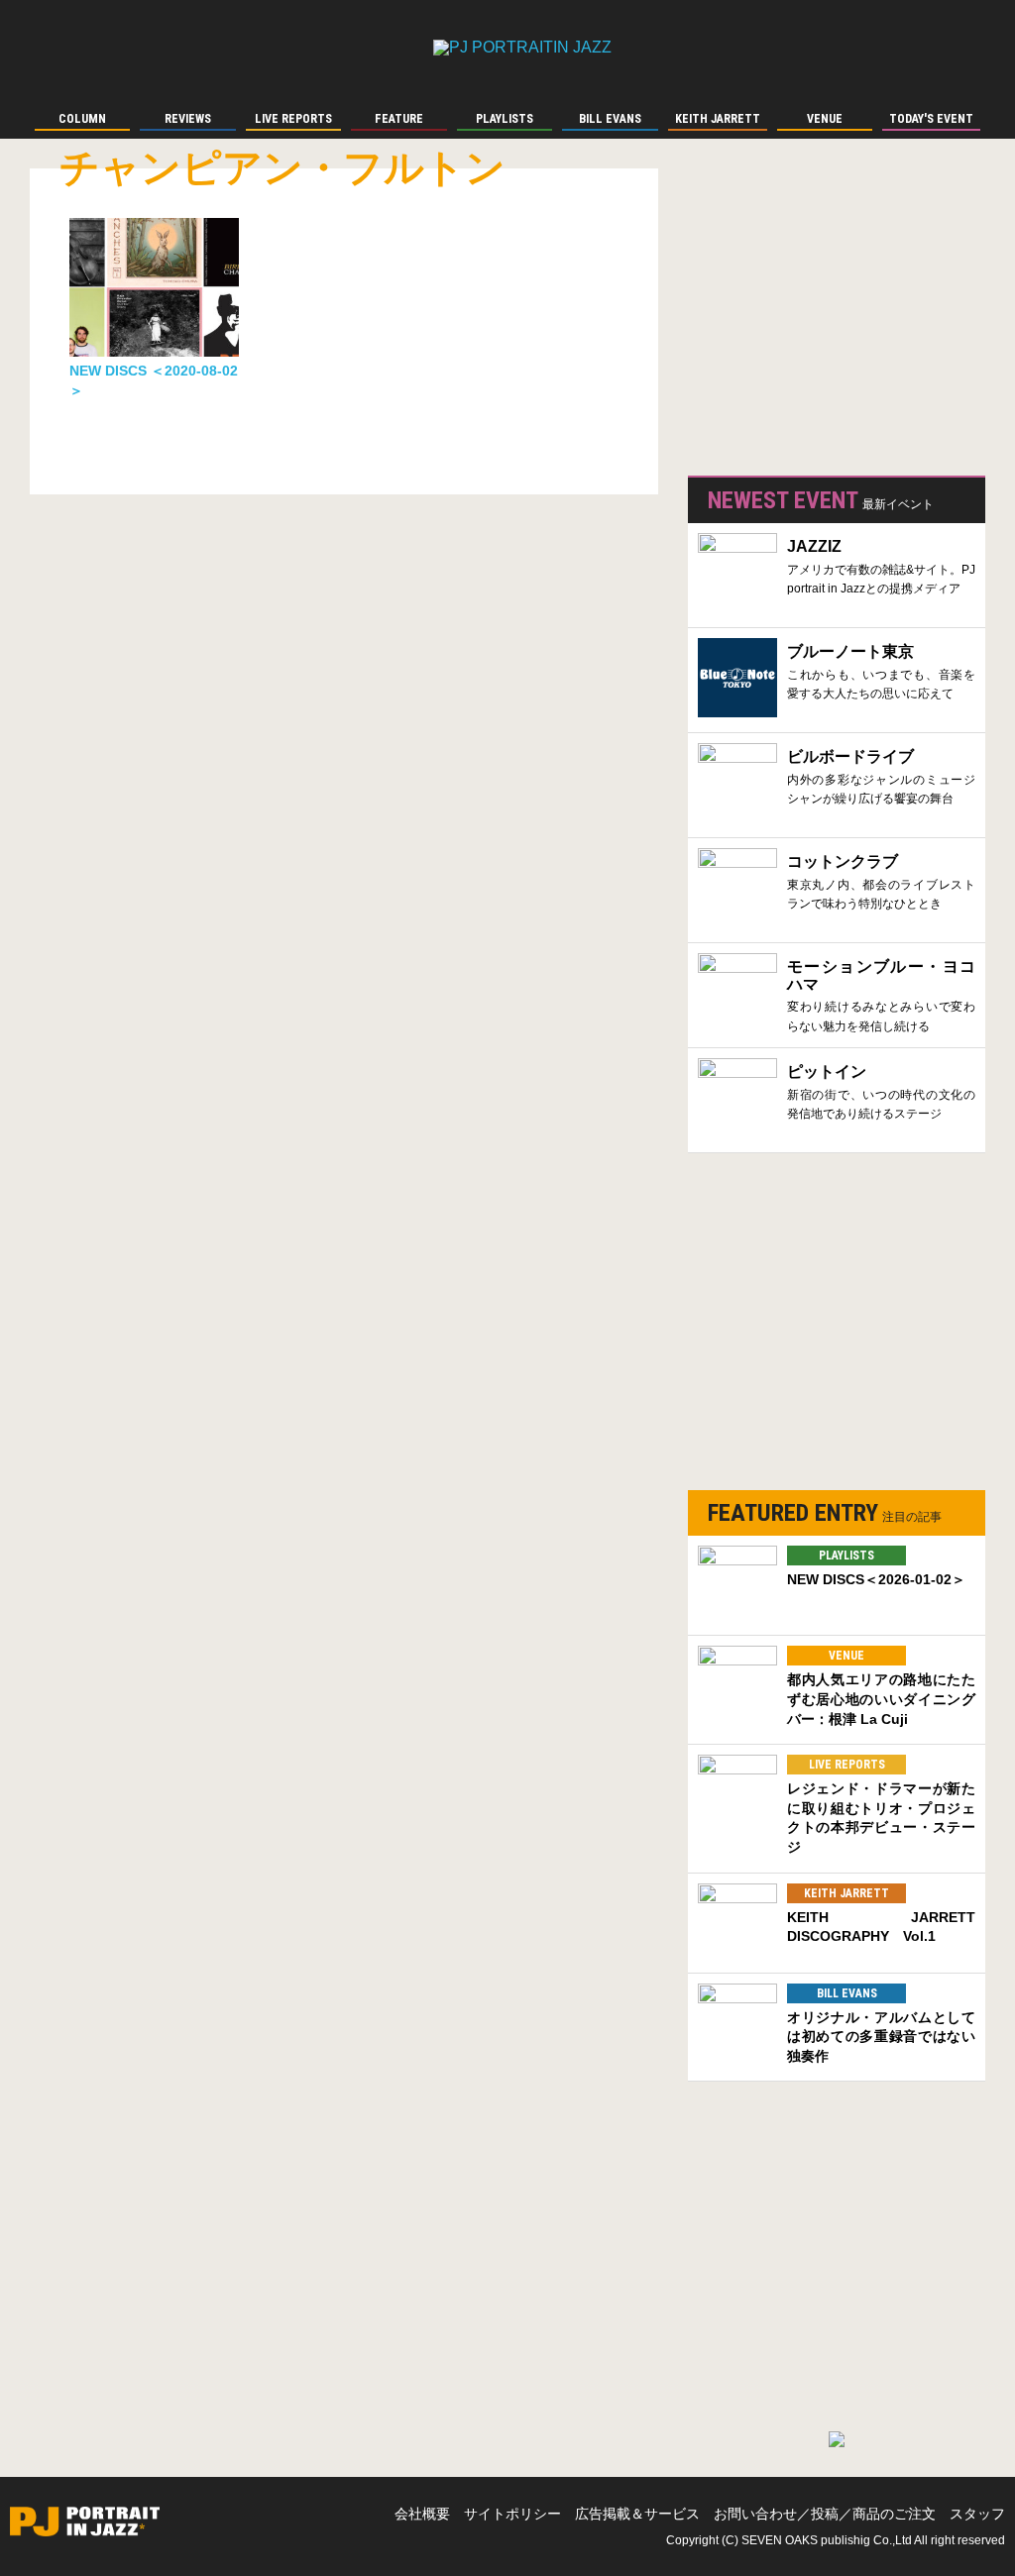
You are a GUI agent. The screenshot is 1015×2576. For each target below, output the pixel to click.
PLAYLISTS (846, 1556)
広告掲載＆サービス (637, 2514)
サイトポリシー (512, 2514)
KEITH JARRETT (846, 1893)
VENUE (846, 1656)
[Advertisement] (837, 317)
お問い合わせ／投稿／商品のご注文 (825, 2514)
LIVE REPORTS (847, 1765)
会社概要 (422, 2514)
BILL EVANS (847, 1993)
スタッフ (977, 2514)
